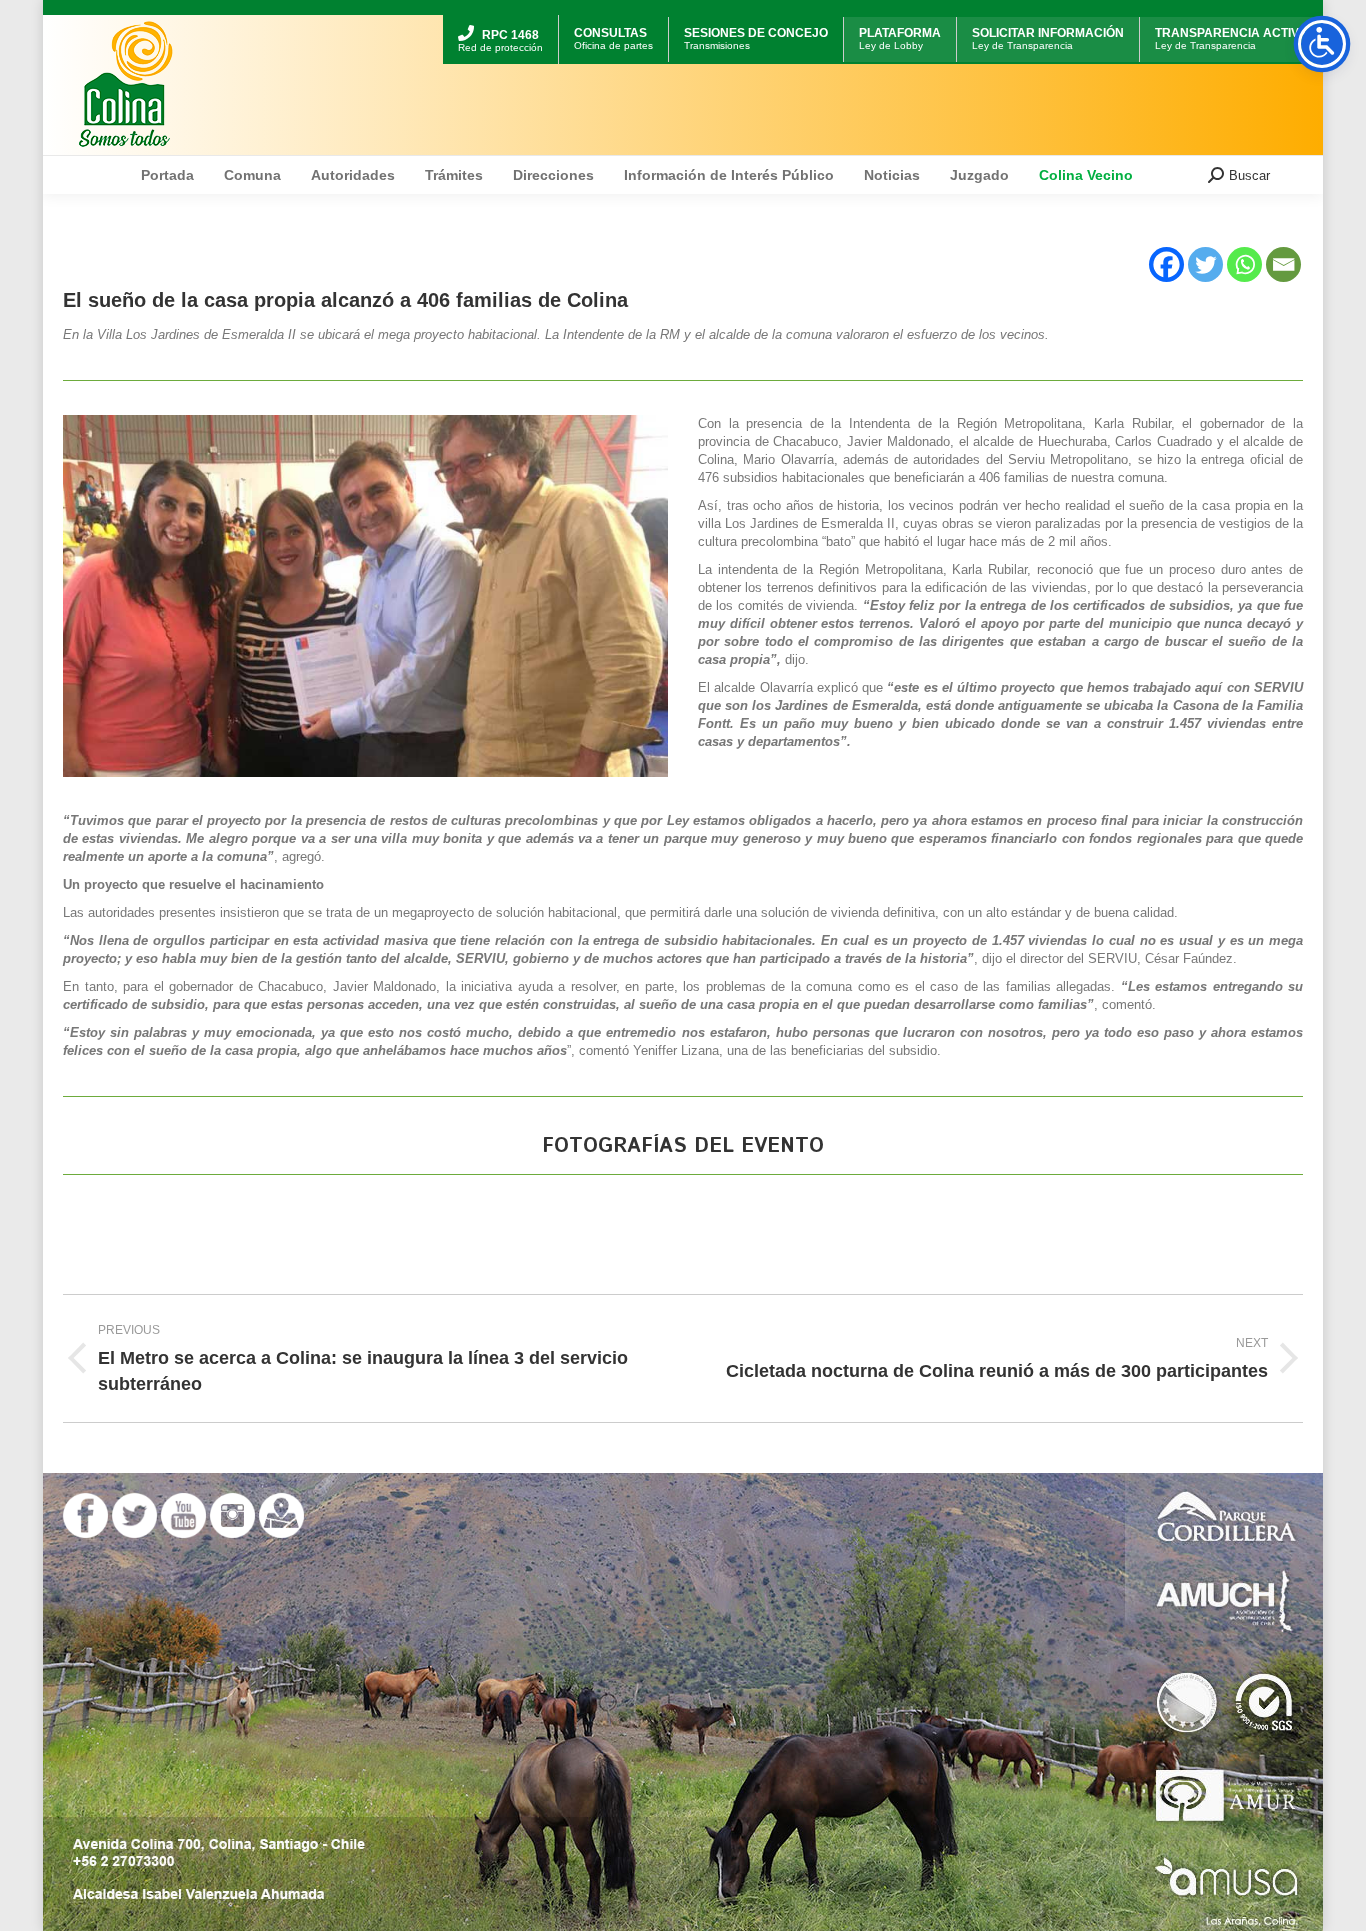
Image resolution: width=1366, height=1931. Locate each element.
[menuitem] (500, 17)
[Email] (1283, 264)
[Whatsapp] (1244, 264)
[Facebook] (1166, 264)
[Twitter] (1205, 264)
